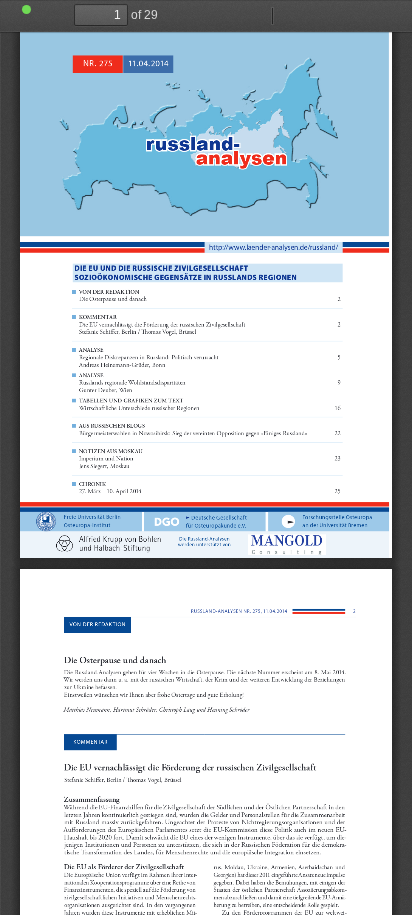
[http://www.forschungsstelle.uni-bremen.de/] (93, 516)
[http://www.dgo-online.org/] (218, 516)
